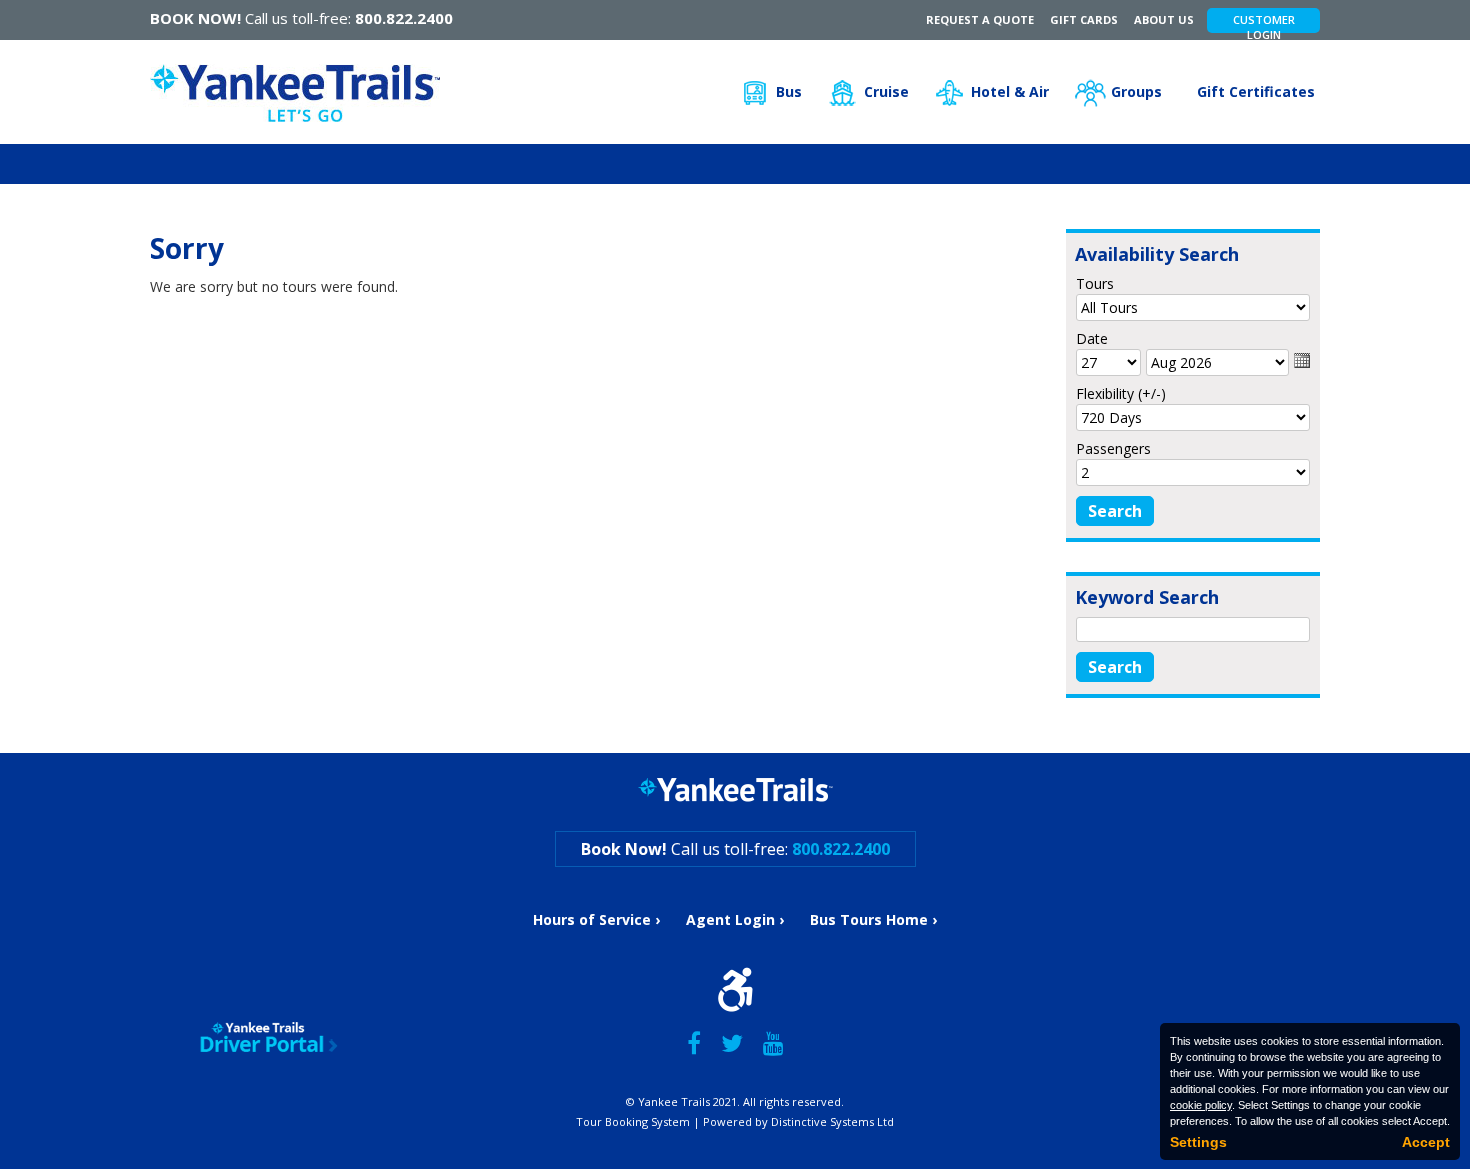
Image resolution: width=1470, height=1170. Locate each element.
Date (1092, 338)
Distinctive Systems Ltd (832, 1121)
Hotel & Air (1010, 91)
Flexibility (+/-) (1121, 393)
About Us (1164, 19)
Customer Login (1264, 22)
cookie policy (1201, 1105)
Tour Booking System (633, 1121)
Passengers (1113, 448)
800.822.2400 (404, 18)
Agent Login (730, 919)
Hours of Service (592, 919)
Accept (1426, 1142)
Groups (1136, 91)
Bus (789, 91)
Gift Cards (1084, 19)
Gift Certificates (1256, 91)
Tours (1095, 283)
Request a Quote (980, 19)
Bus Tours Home (869, 919)
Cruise (886, 91)
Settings (1198, 1142)
